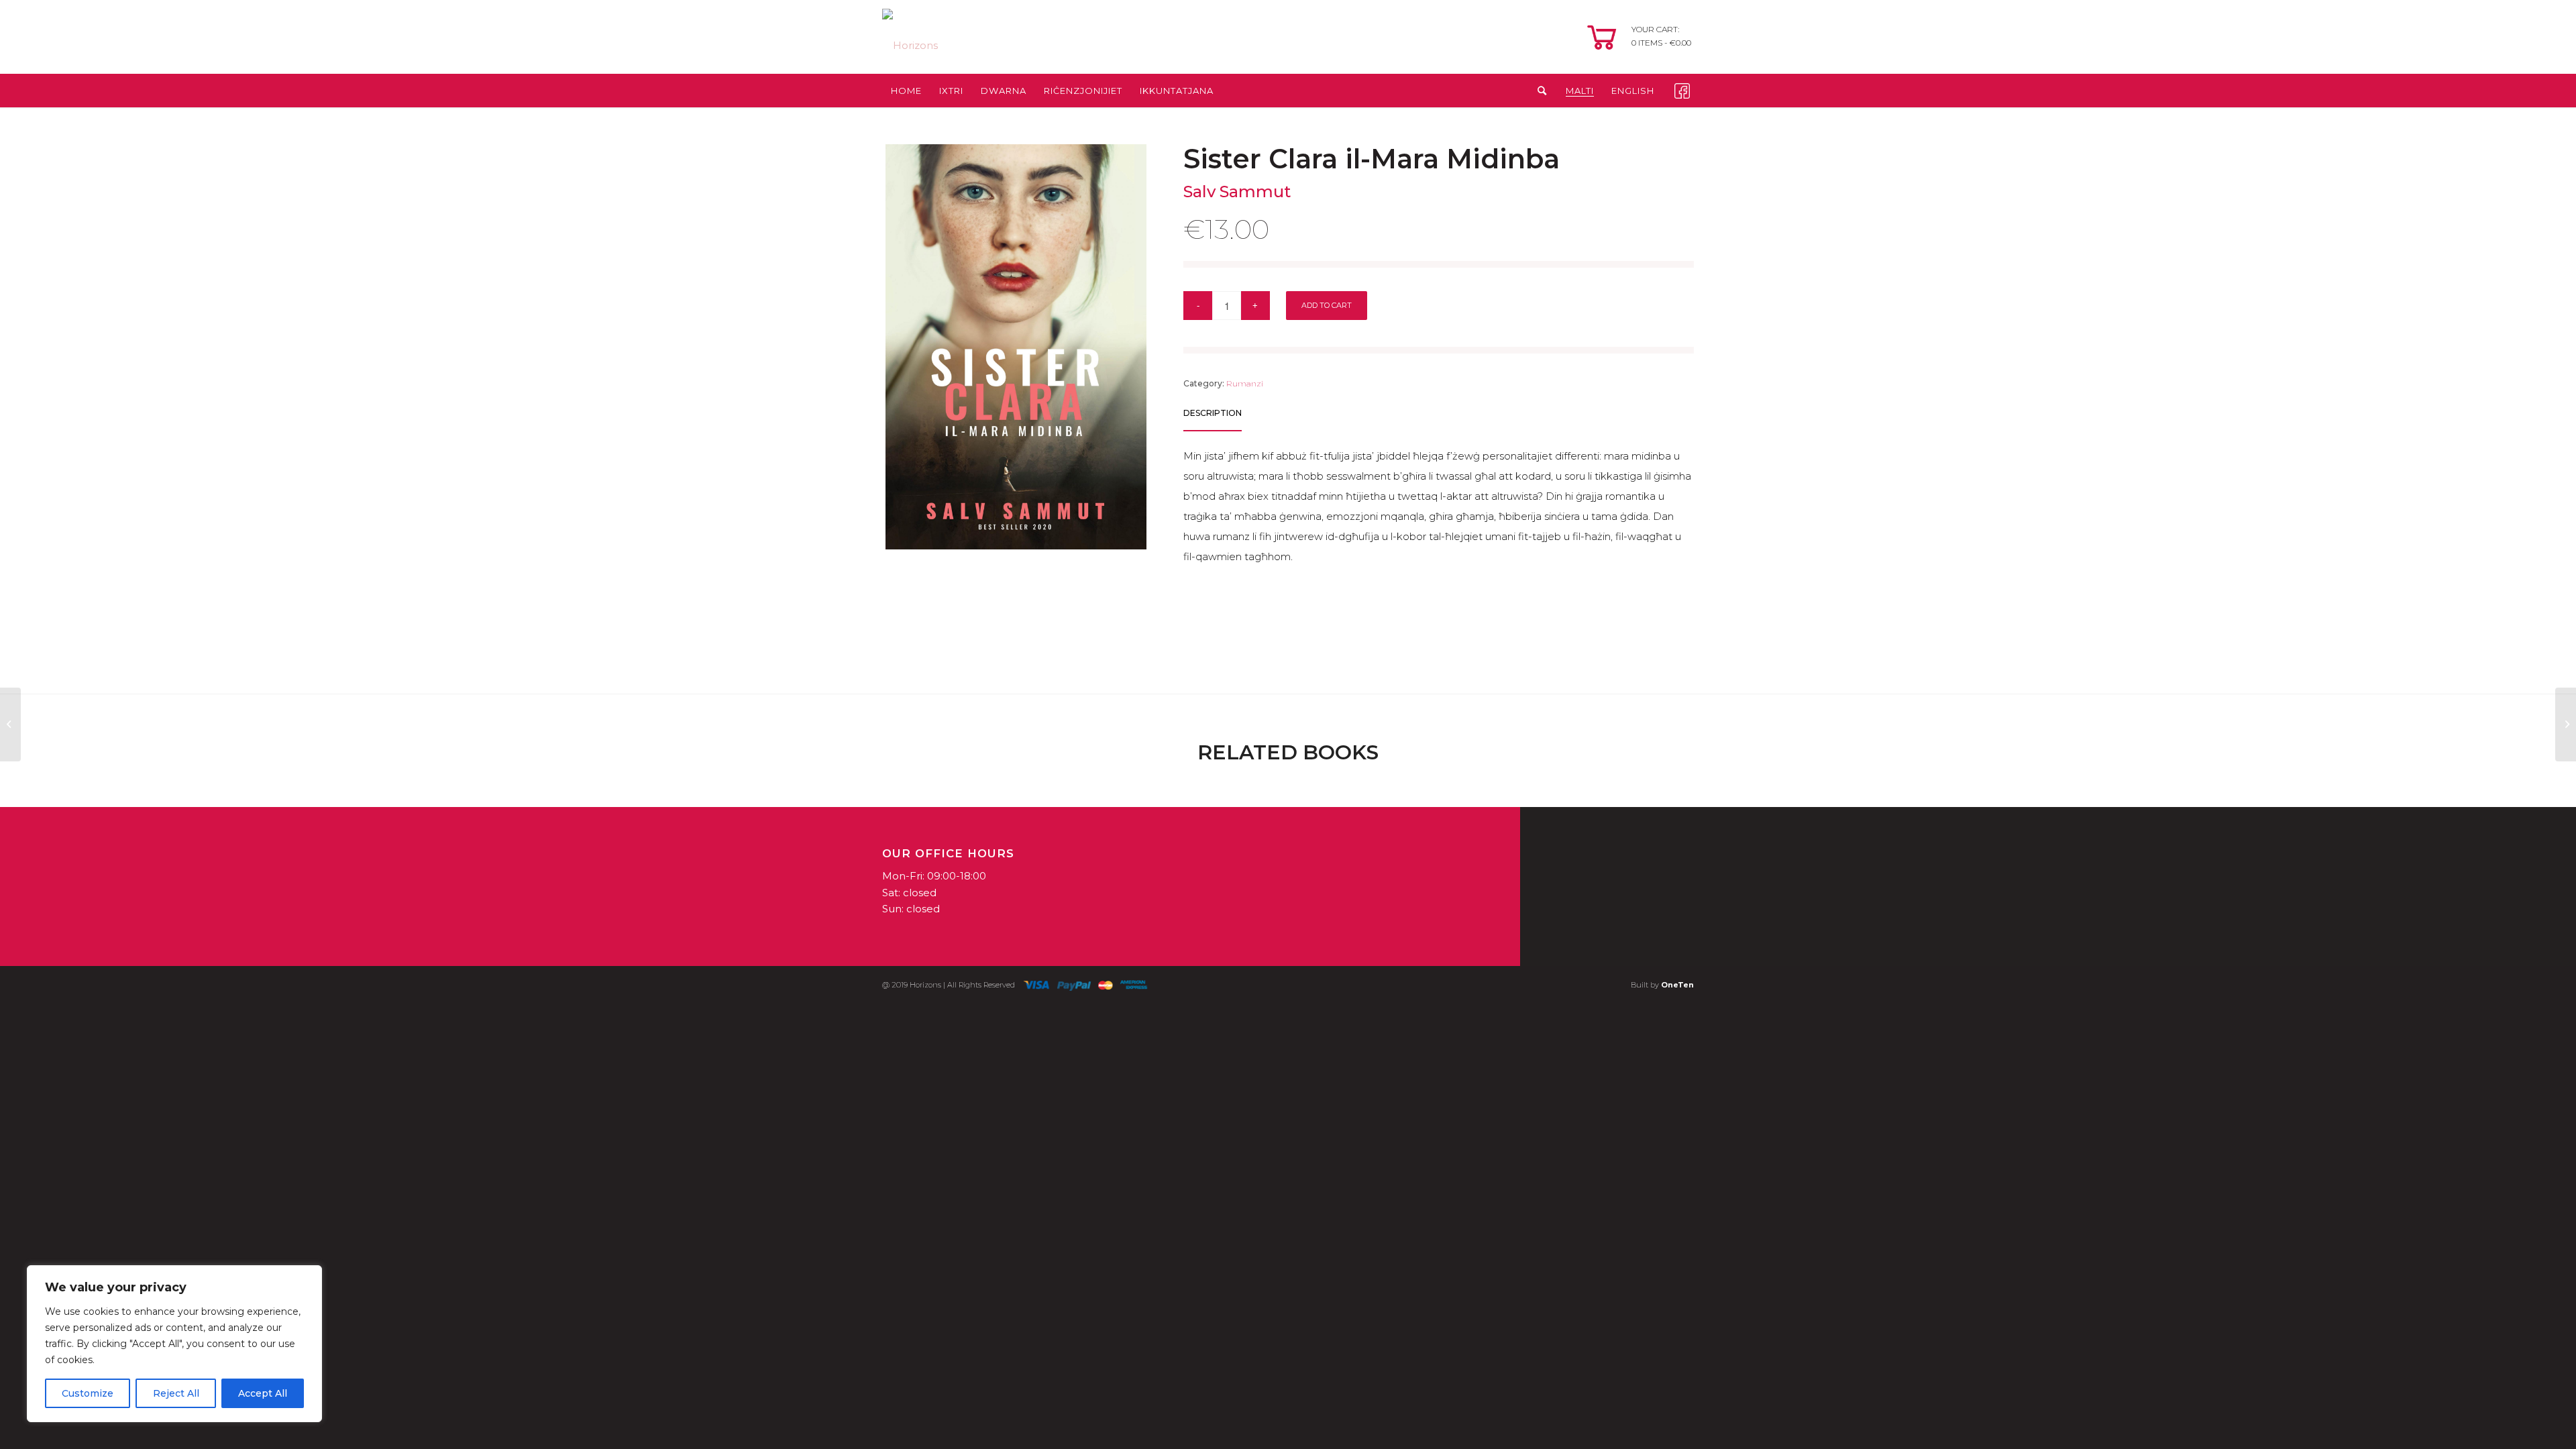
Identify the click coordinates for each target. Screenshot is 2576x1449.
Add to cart (1327, 305)
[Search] (1538, 91)
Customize (88, 1393)
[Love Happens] (10, 724)
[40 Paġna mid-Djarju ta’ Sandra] (2566, 724)
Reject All (176, 1393)
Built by (1662, 985)
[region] (174, 1344)
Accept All (263, 1393)
